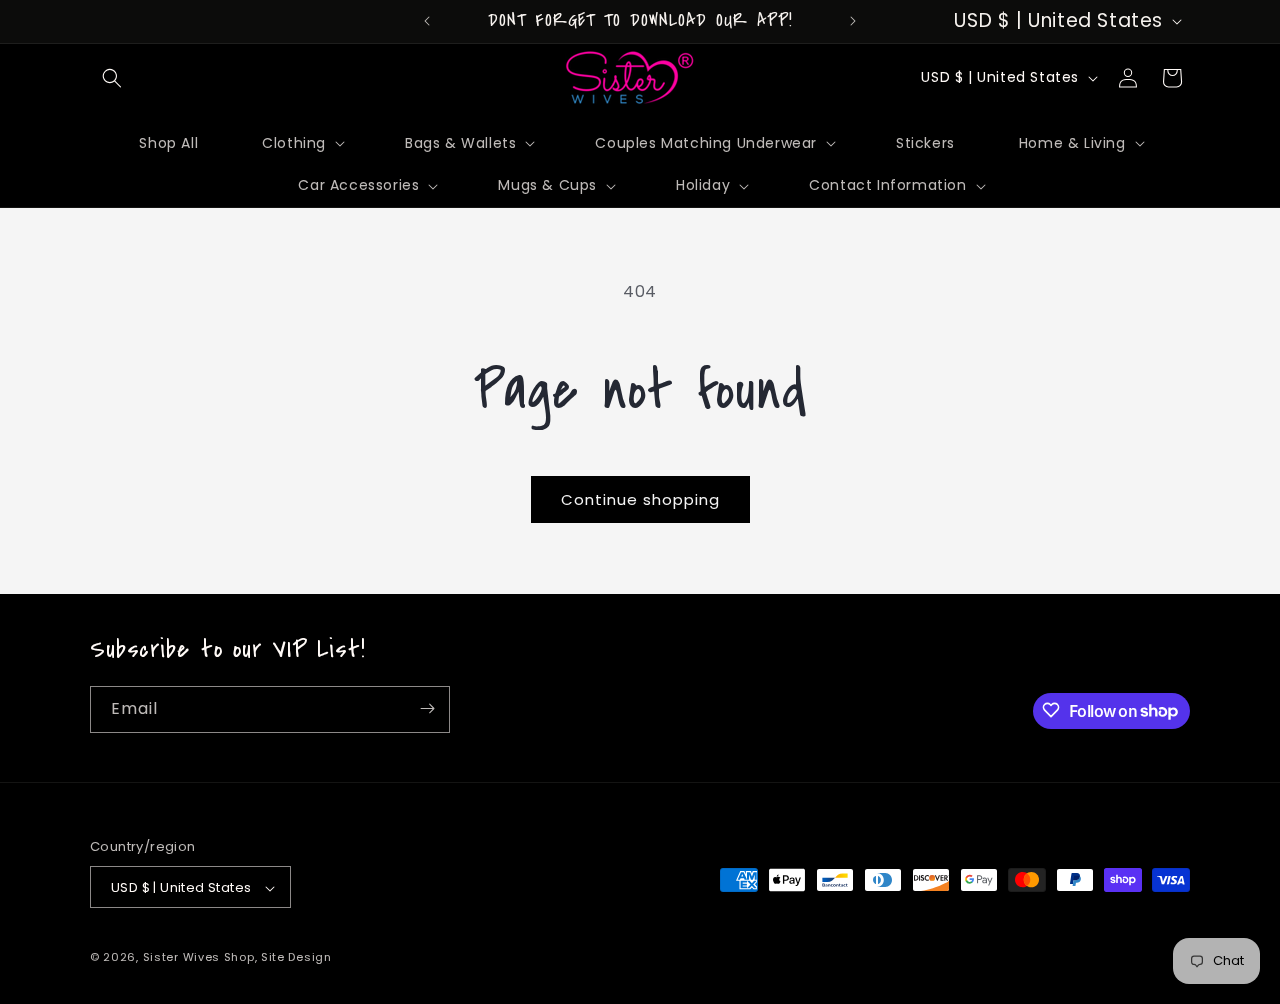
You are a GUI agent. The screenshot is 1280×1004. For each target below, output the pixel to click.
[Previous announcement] (427, 21)
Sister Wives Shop (199, 958)
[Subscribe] (427, 708)
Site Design (296, 958)
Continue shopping (640, 499)
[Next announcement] (853, 21)
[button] (112, 78)
